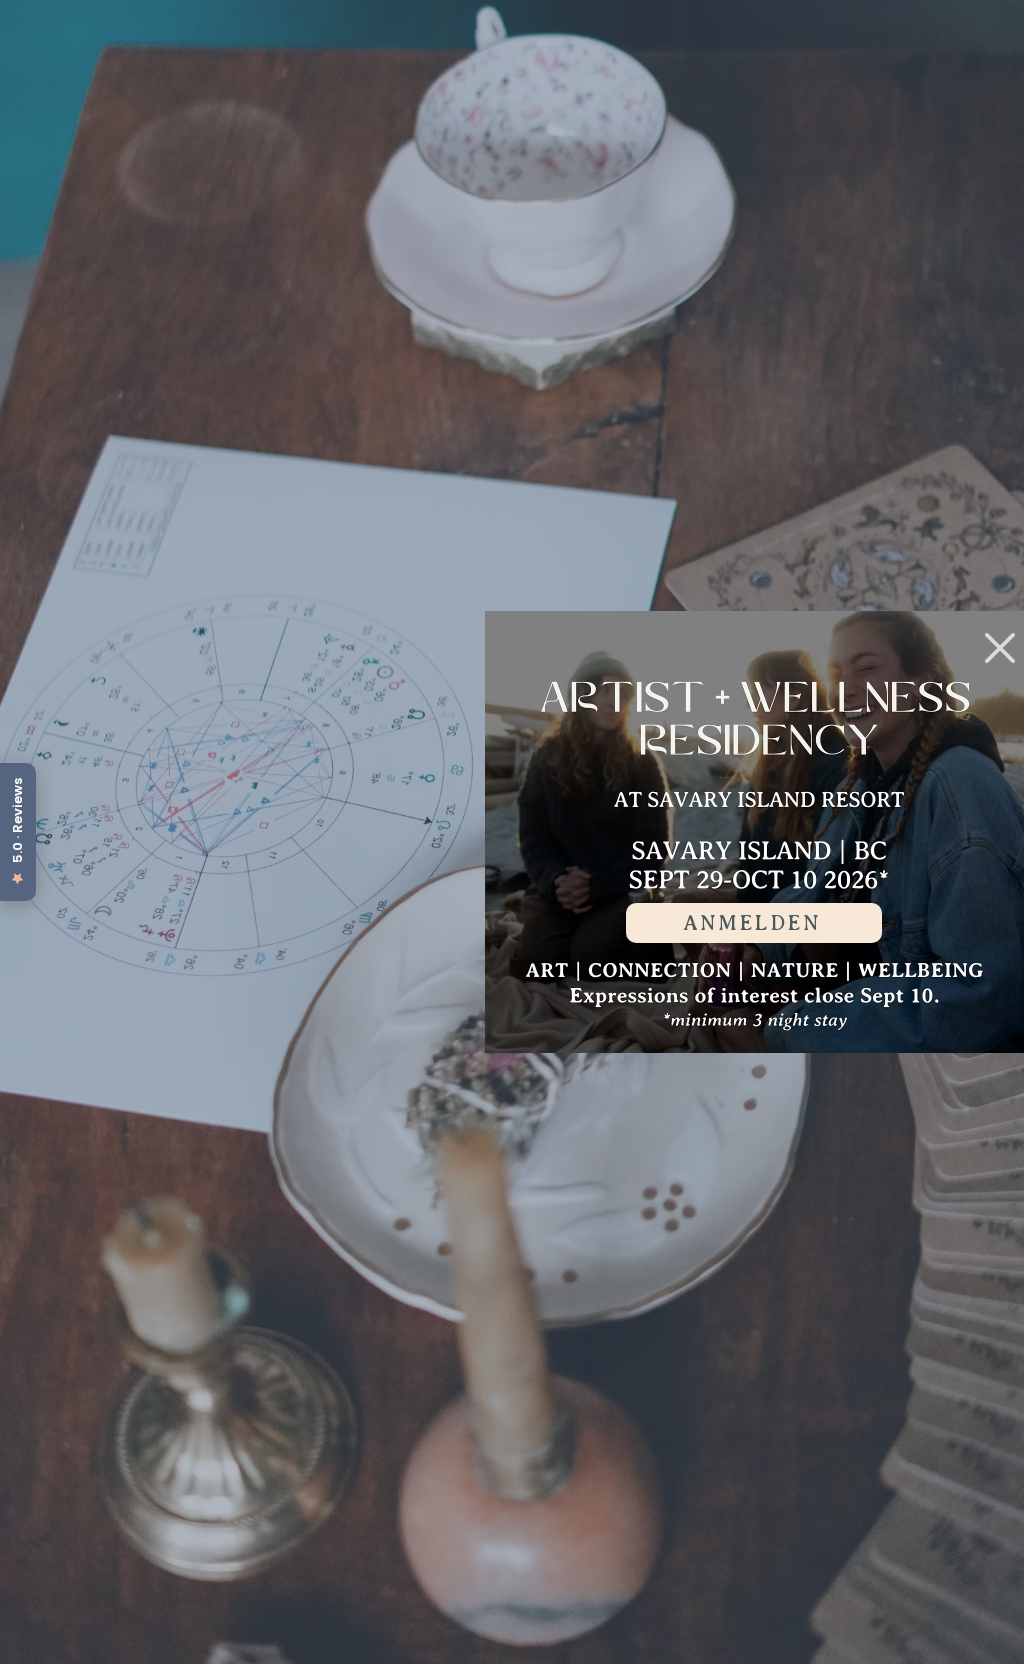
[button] (1000, 648)
